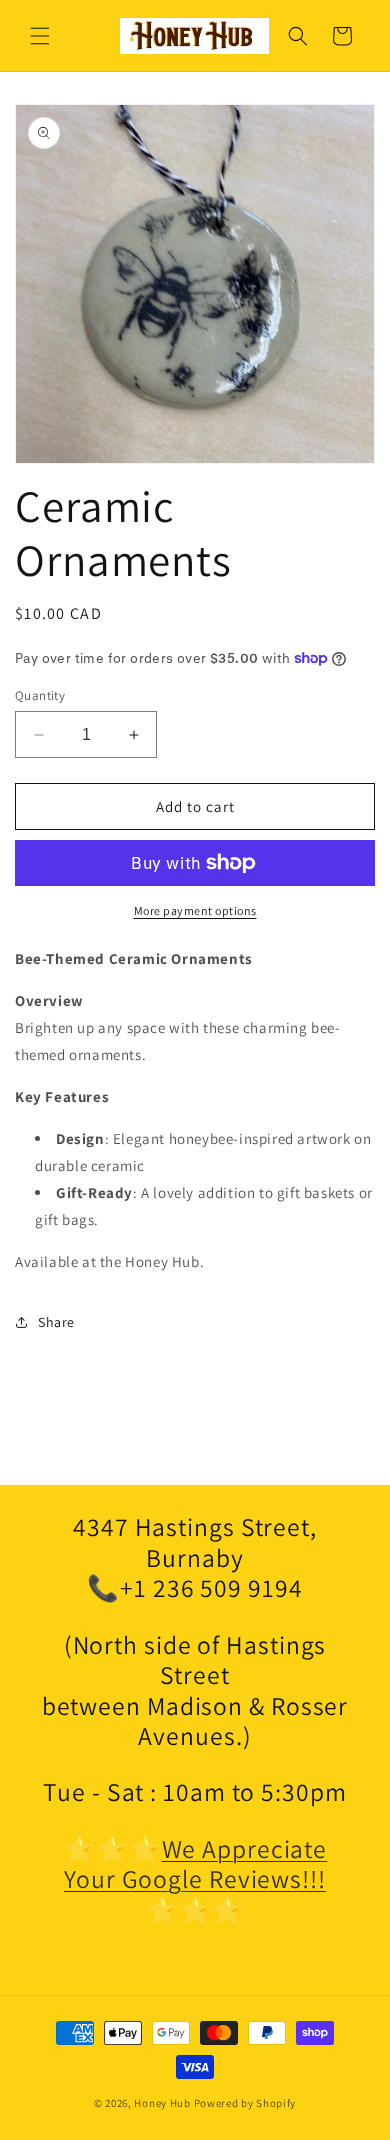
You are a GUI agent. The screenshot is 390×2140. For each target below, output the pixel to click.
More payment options (195, 910)
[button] (40, 36)
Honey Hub (162, 2103)
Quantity (40, 695)
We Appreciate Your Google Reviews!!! (195, 1864)
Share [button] (56, 1322)
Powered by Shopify (245, 2103)
